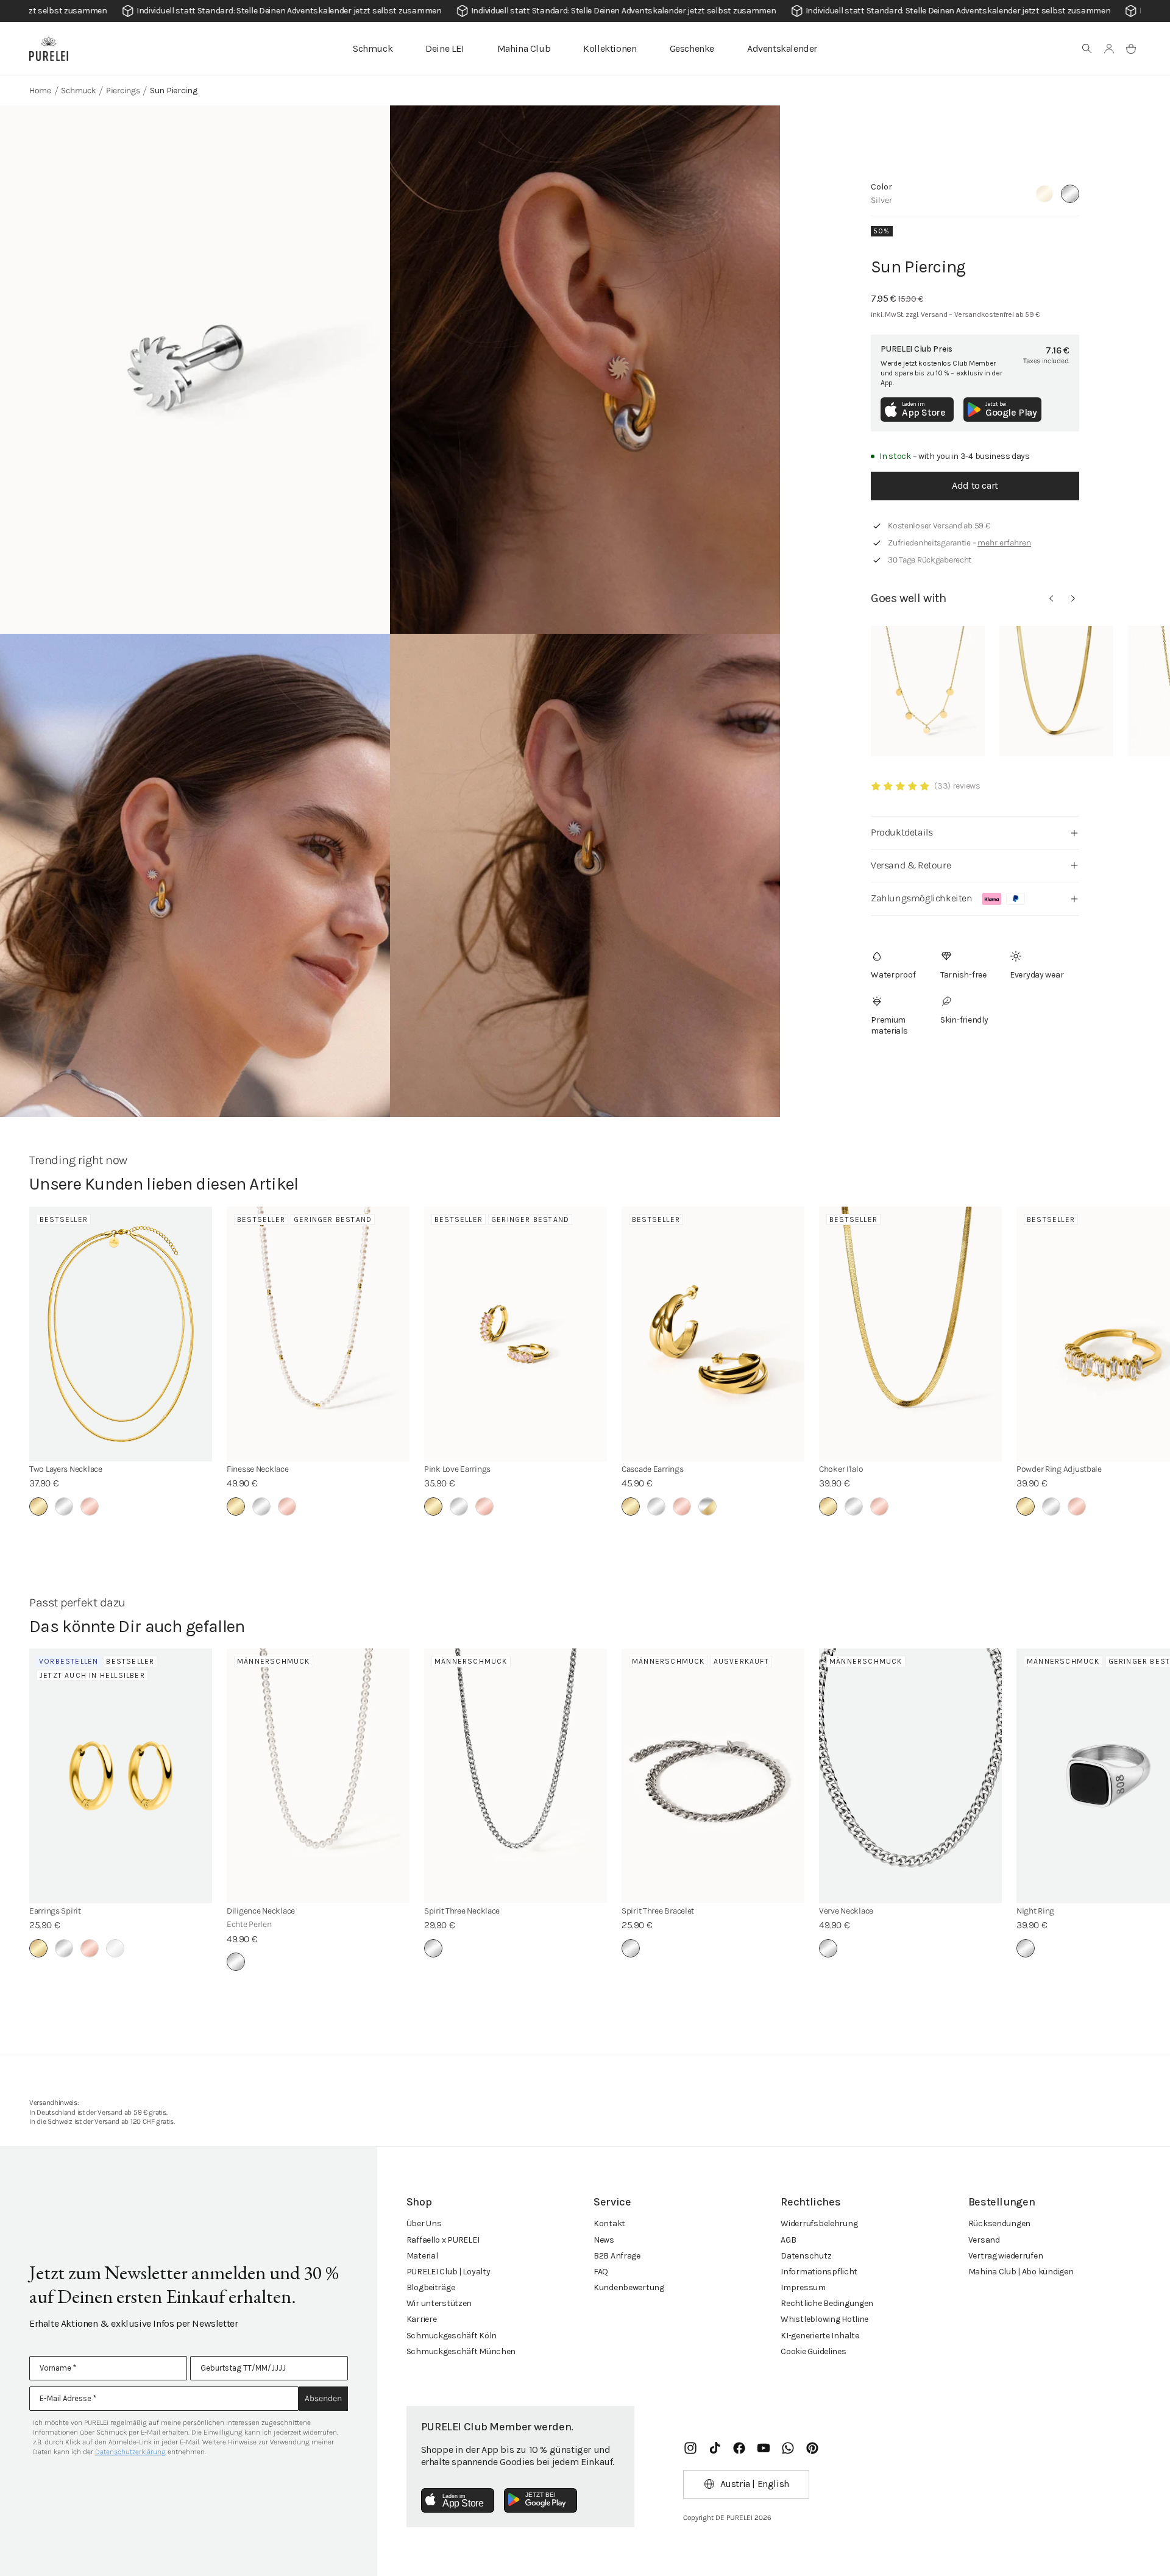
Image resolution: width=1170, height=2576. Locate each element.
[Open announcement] (585, 11)
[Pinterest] (812, 2448)
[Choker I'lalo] (910, 1334)
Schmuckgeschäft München (461, 2351)
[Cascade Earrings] (713, 1334)
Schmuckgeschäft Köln (452, 2336)
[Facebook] (739, 2448)
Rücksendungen (999, 2223)
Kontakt (609, 2223)
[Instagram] (690, 2448)
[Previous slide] (1051, 598)
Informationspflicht (819, 2272)
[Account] (1109, 49)
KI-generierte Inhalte (820, 2336)
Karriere (422, 2319)
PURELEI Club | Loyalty (448, 2272)
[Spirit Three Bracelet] (713, 1776)
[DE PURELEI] (49, 49)
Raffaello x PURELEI (443, 2240)
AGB (788, 2240)
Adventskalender (782, 48)
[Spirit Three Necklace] (516, 1776)
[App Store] (458, 2500)
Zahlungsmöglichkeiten (922, 898)
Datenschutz (806, 2256)
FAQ (601, 2272)
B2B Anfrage (617, 2256)
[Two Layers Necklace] (121, 1334)
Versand (984, 2240)
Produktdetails (902, 832)
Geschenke (692, 48)
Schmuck (373, 48)
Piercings (123, 90)
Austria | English (755, 2484)
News (604, 2240)
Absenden (323, 2398)
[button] (1087, 49)
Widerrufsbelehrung (819, 2223)
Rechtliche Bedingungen (827, 2303)
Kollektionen (610, 48)
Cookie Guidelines (813, 2351)
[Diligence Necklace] (318, 1776)
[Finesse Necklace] (318, 1334)
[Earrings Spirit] (121, 1776)
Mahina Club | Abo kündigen (1021, 2272)
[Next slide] (1073, 598)
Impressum (803, 2287)
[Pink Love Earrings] (516, 1334)
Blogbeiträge (431, 2287)
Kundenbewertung (629, 2287)
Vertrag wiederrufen (1006, 2256)
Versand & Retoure (911, 865)
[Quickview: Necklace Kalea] (928, 691)
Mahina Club (524, 48)
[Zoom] (195, 370)
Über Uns (424, 2223)
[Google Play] (541, 2500)
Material (422, 2256)
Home (40, 90)
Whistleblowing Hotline (824, 2319)
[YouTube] (764, 2448)
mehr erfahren (1004, 543)
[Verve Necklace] (910, 1776)
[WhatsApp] (788, 2448)
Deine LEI (445, 48)
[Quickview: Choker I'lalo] (1056, 691)
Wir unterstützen (439, 2303)
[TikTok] (715, 2448)
